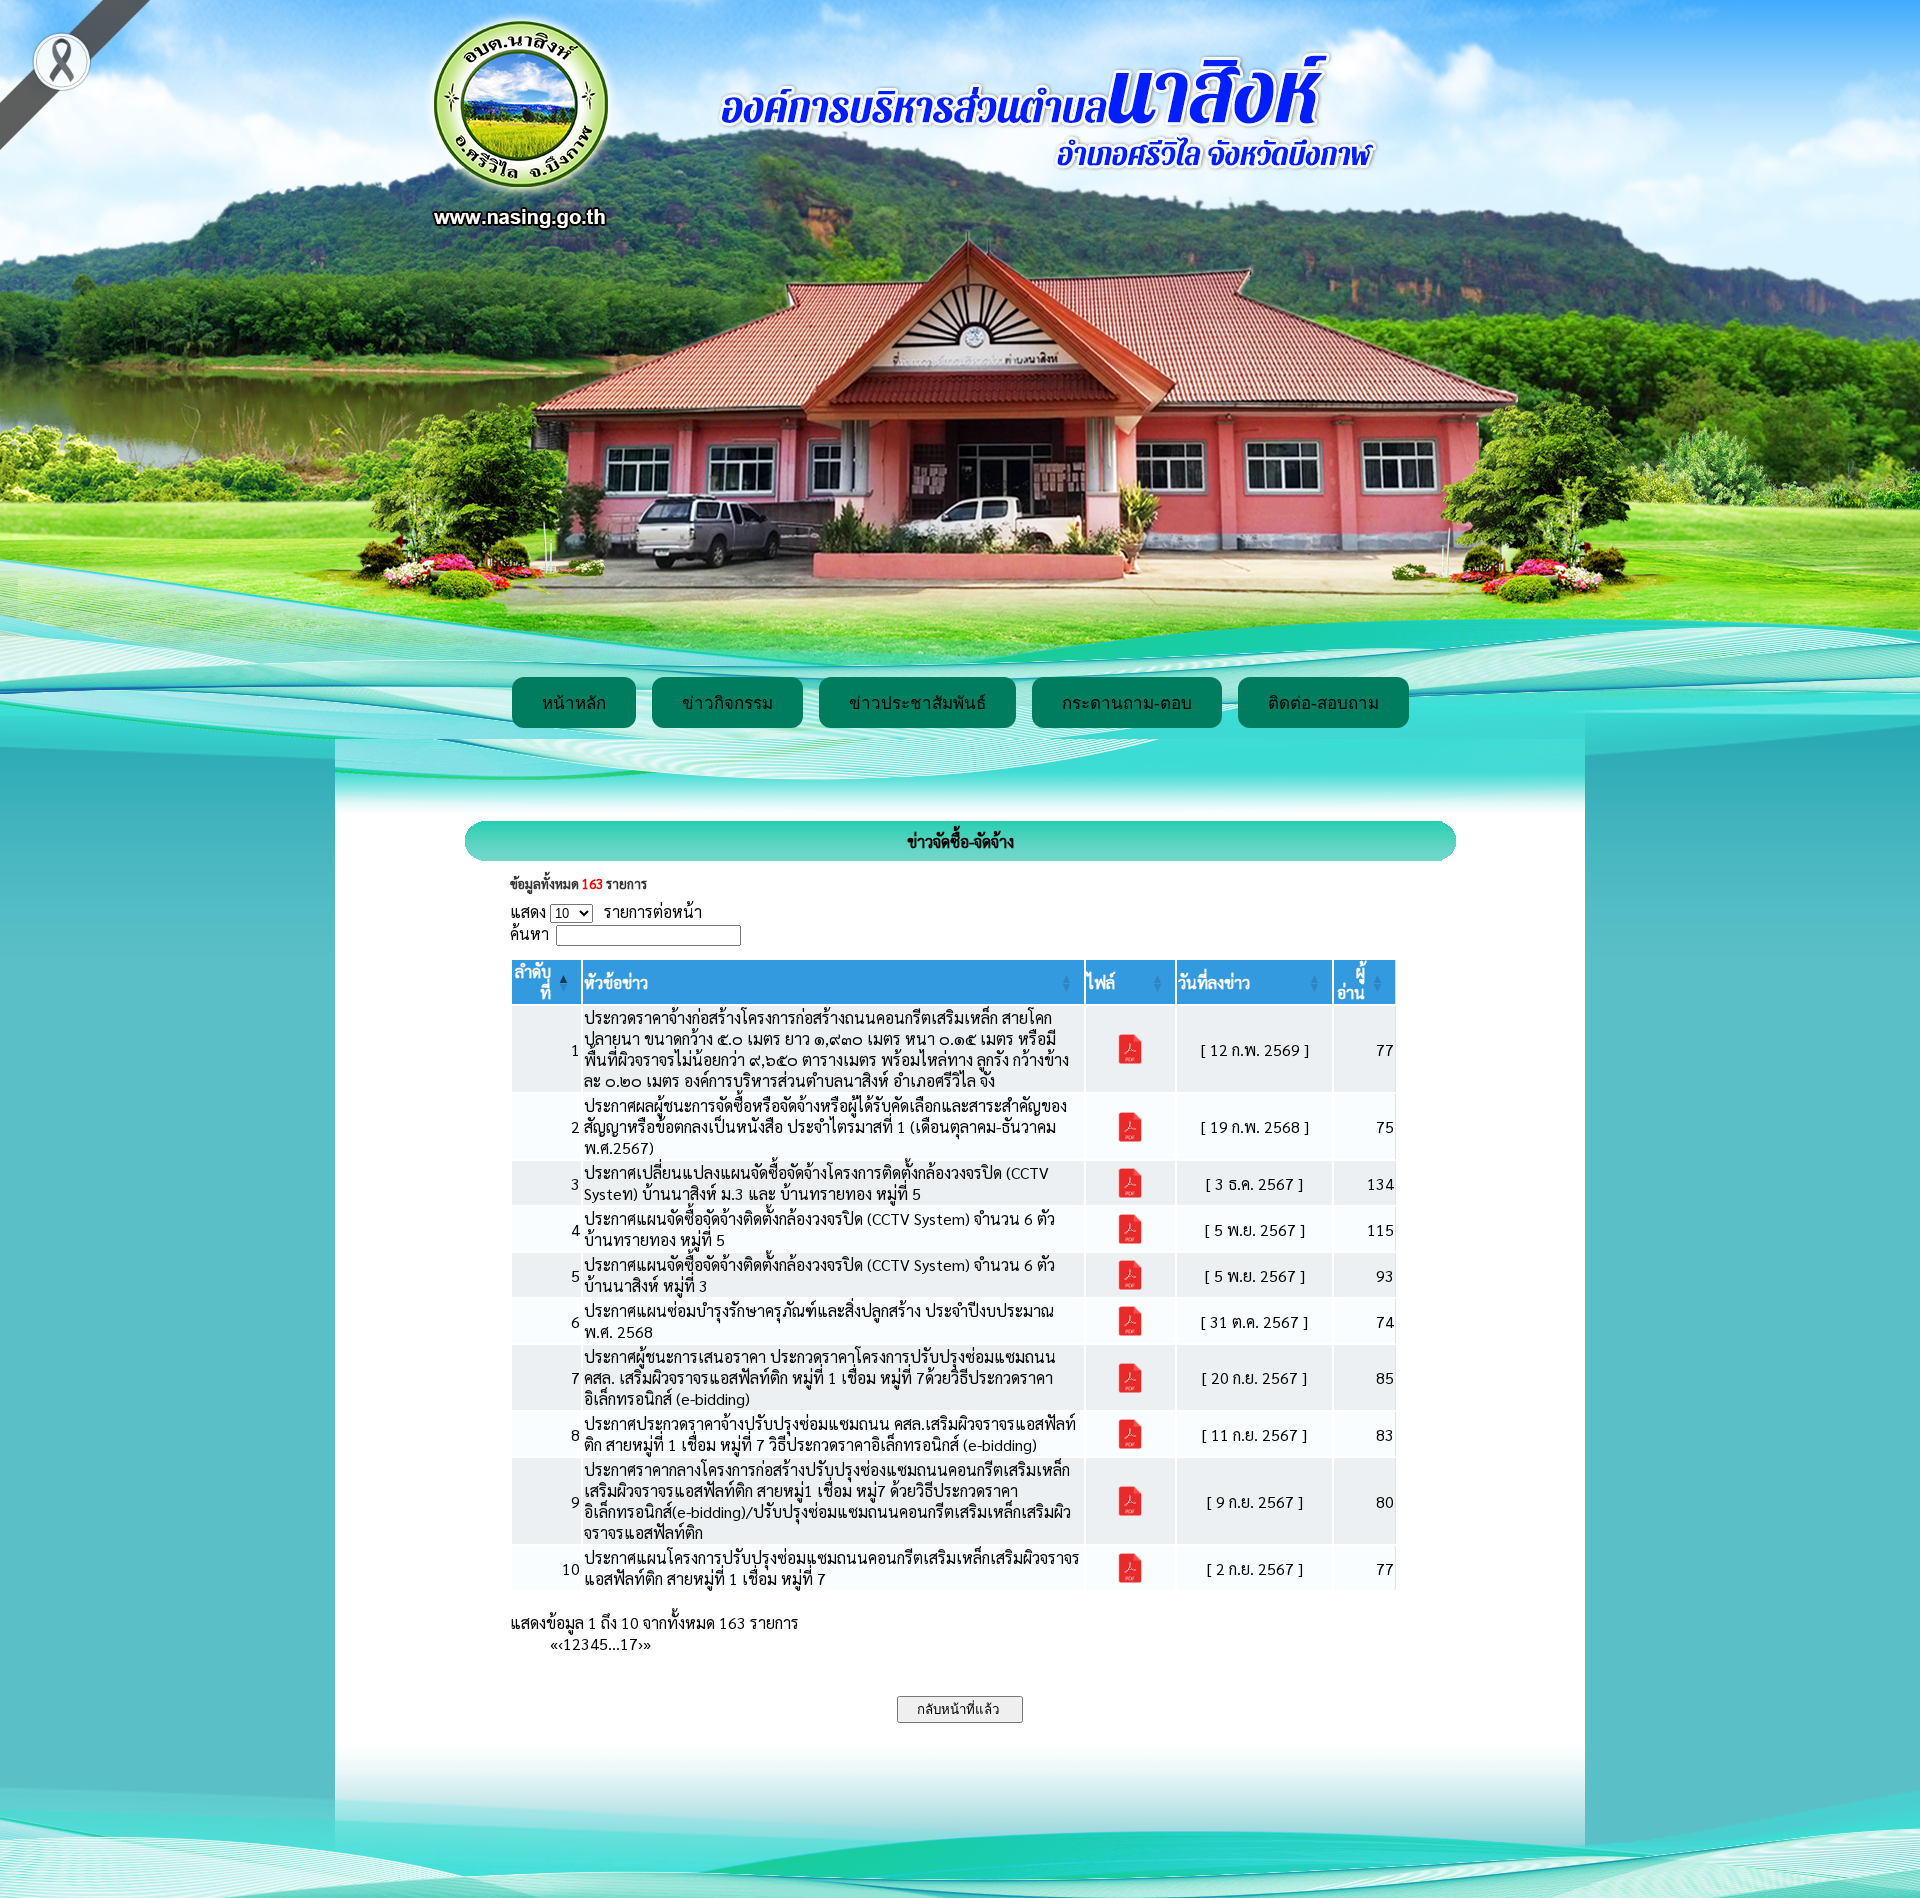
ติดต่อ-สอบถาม (1323, 703)
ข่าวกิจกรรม (727, 703)
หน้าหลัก (574, 703)
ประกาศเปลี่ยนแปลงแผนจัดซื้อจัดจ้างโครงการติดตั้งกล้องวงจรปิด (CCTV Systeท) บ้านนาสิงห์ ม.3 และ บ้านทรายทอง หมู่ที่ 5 (816, 1183)
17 (629, 1643)
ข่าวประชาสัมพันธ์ (917, 703)
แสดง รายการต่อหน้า (606, 911)
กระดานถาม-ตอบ (1127, 703)
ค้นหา (529, 933)
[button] (616, 982)
